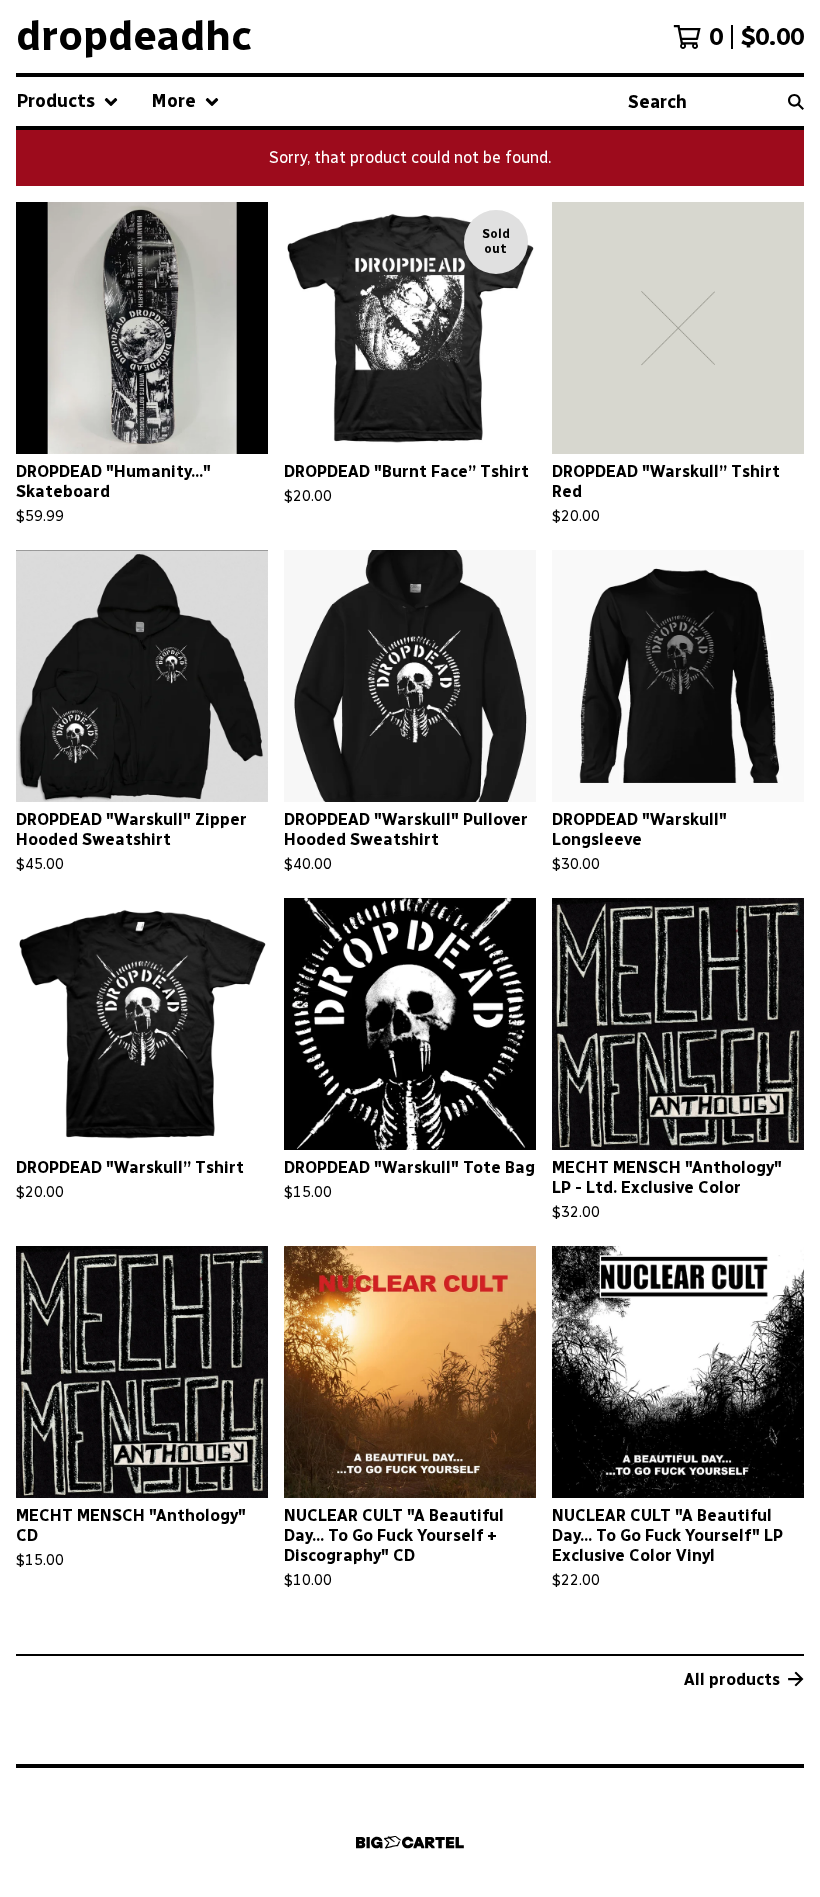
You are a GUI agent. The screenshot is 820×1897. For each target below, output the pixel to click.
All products (732, 1679)
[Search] (796, 101)
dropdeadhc (134, 36)
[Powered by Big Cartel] (410, 1842)
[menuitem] (67, 101)
